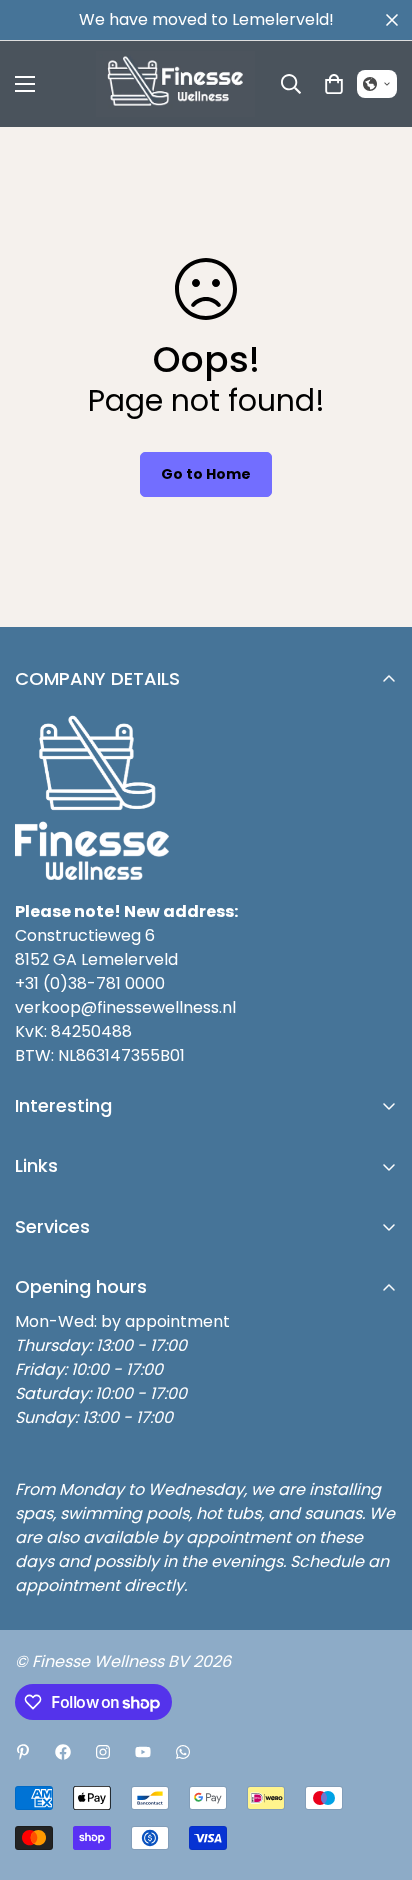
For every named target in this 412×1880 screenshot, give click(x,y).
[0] (334, 84)
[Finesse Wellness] (23, 1752)
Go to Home (206, 474)
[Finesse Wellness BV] (175, 84)
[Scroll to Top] (376, 1774)
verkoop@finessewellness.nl (125, 1007)
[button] (377, 84)
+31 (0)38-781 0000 (90, 983)
